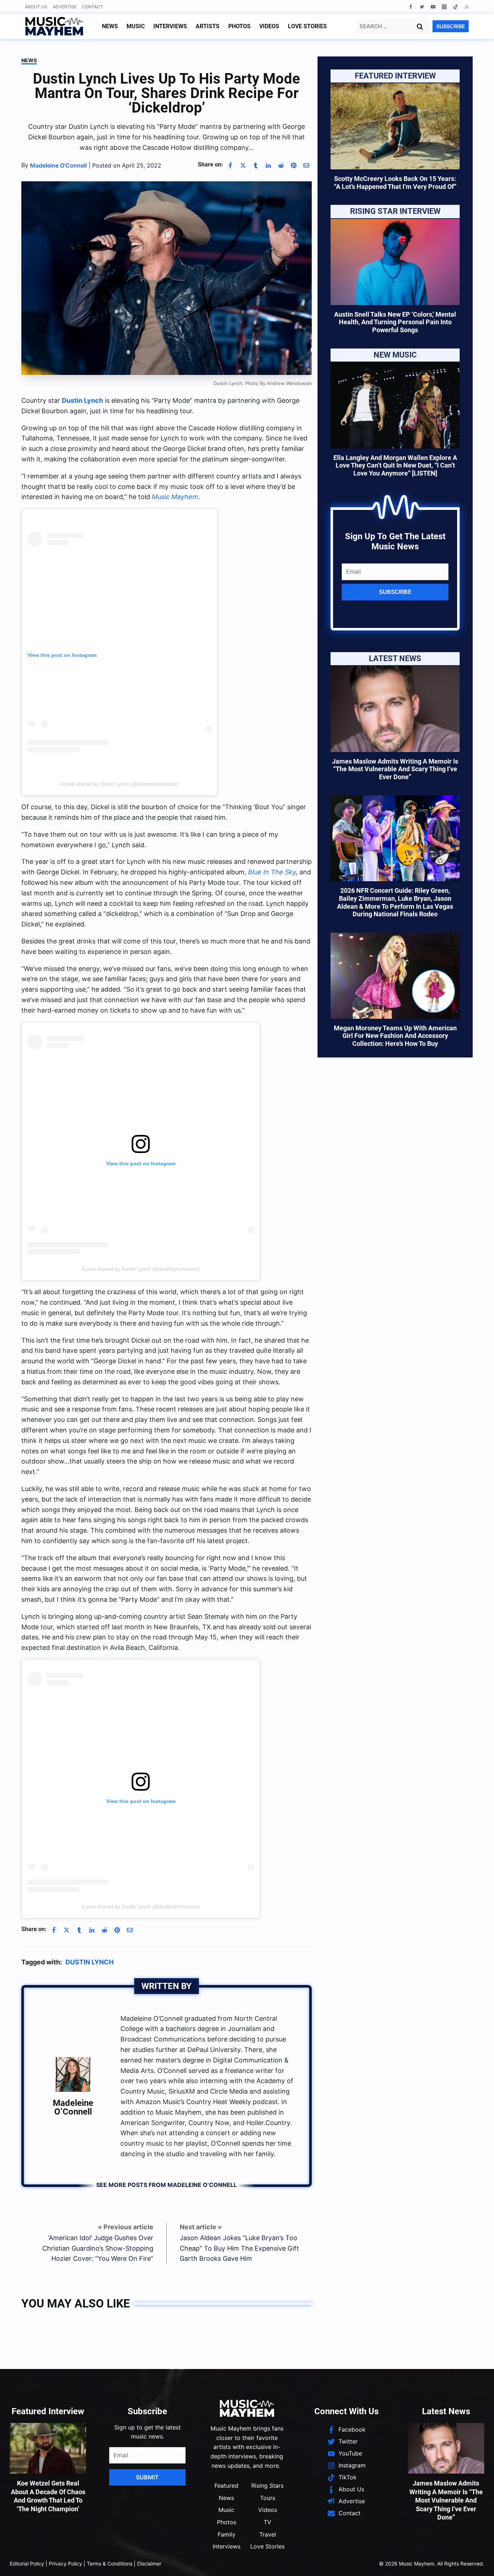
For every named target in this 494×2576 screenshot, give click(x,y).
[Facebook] (411, 7)
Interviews (170, 26)
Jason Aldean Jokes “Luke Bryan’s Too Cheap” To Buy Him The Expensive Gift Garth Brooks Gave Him (239, 2248)
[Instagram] (444, 7)
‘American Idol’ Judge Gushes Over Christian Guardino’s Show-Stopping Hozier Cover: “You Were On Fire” (98, 2248)
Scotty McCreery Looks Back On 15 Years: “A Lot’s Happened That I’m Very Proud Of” (395, 183)
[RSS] (467, 7)
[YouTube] (433, 7)
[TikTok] (455, 7)
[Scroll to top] (476, 2562)
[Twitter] (422, 7)
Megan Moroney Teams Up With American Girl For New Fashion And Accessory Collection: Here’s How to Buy (395, 1036)
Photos (239, 26)
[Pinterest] (294, 165)
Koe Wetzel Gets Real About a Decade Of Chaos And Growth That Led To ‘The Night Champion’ (48, 2496)
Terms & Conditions (110, 2564)
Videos (269, 26)
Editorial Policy (27, 2564)
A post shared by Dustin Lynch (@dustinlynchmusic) (141, 1269)
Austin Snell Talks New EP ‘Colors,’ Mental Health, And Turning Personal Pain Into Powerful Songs (395, 322)
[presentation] (395, 126)
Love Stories (307, 26)
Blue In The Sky (272, 872)
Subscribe (395, 592)
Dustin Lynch (90, 1962)
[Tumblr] (256, 165)
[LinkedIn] (268, 165)
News (110, 26)
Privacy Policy (65, 2564)
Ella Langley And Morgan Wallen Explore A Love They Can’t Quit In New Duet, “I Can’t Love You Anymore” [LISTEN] (395, 465)
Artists (208, 26)
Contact (92, 7)
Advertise (65, 7)
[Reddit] (281, 165)
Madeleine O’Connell (73, 2107)
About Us (36, 7)
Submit (147, 2477)
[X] (243, 165)
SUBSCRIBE (451, 26)
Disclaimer (149, 2564)
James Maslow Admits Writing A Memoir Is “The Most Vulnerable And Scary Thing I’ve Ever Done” (395, 769)
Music (136, 26)
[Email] (306, 165)
